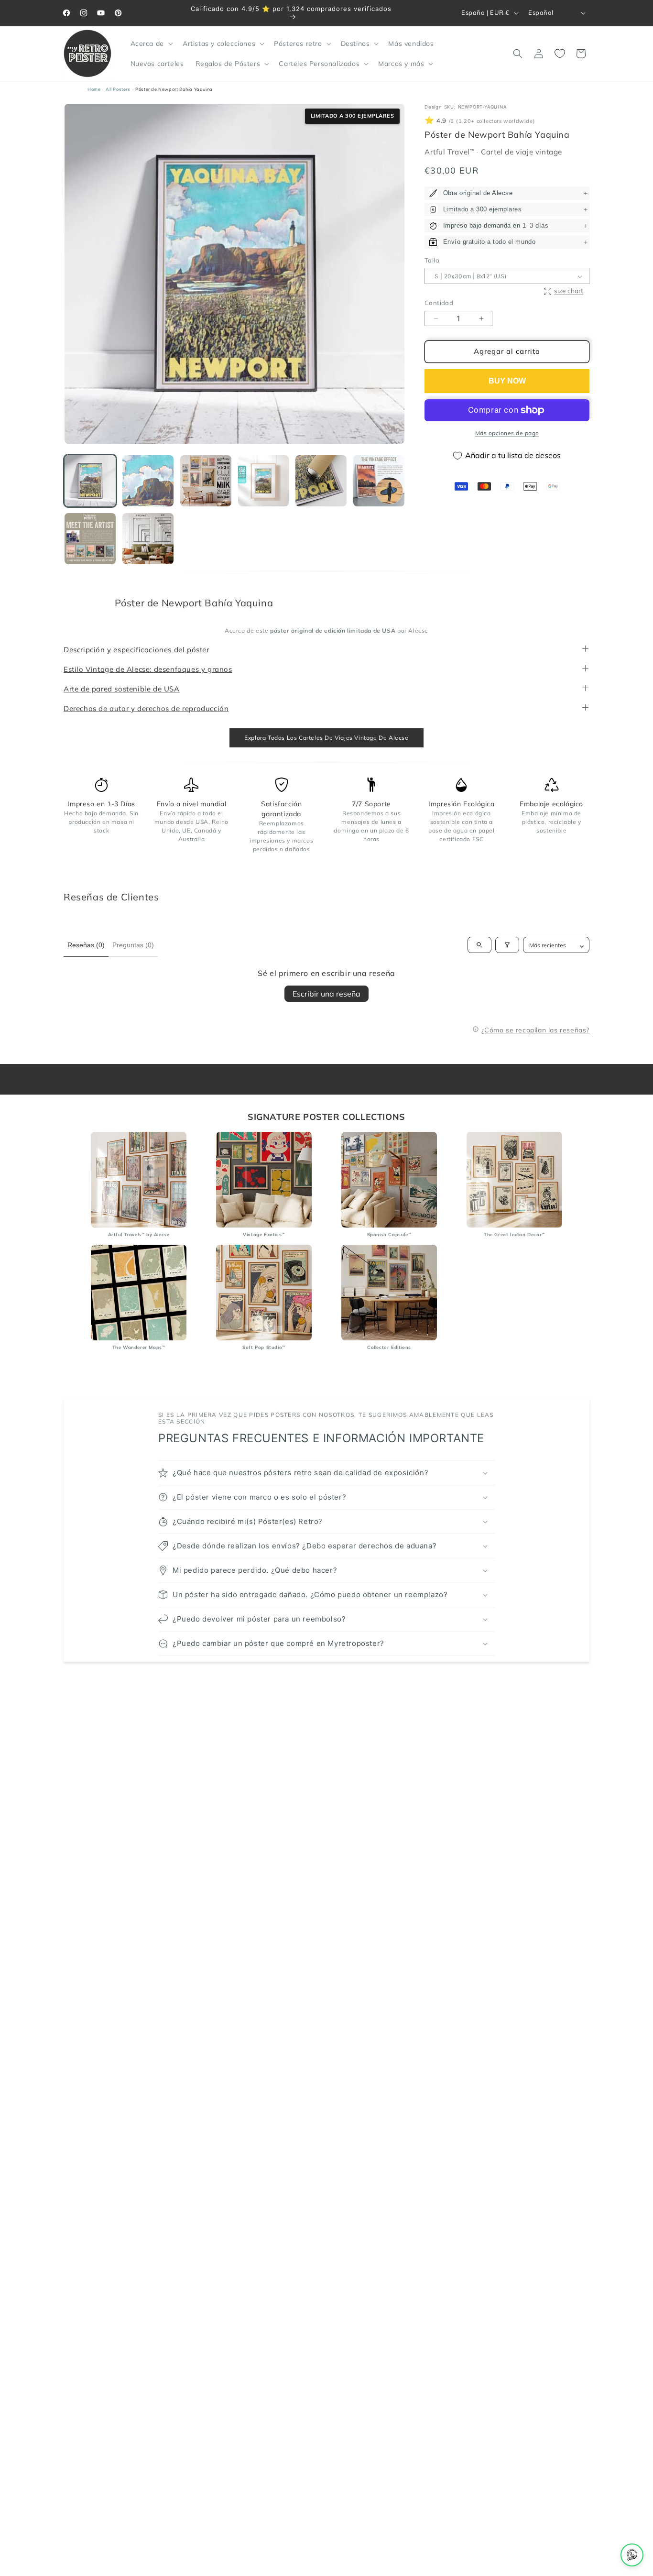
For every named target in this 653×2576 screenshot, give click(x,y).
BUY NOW (507, 381)
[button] (151, 44)
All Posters (118, 89)
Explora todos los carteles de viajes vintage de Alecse (326, 738)
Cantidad (439, 303)
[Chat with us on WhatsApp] (632, 2555)
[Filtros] (507, 945)
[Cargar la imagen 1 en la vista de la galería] (90, 481)
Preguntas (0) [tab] (133, 945)
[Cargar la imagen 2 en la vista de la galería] (148, 481)
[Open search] (479, 945)
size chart (569, 290)
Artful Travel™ (451, 152)
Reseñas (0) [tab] (86, 945)
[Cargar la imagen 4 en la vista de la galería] (264, 481)
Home (94, 89)
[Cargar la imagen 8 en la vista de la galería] (148, 539)
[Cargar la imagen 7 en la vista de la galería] (90, 539)
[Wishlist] (560, 54)
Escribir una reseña (326, 994)
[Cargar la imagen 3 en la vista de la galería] (206, 481)
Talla (432, 260)
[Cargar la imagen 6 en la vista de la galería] (379, 481)
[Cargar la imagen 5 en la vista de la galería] (321, 481)
